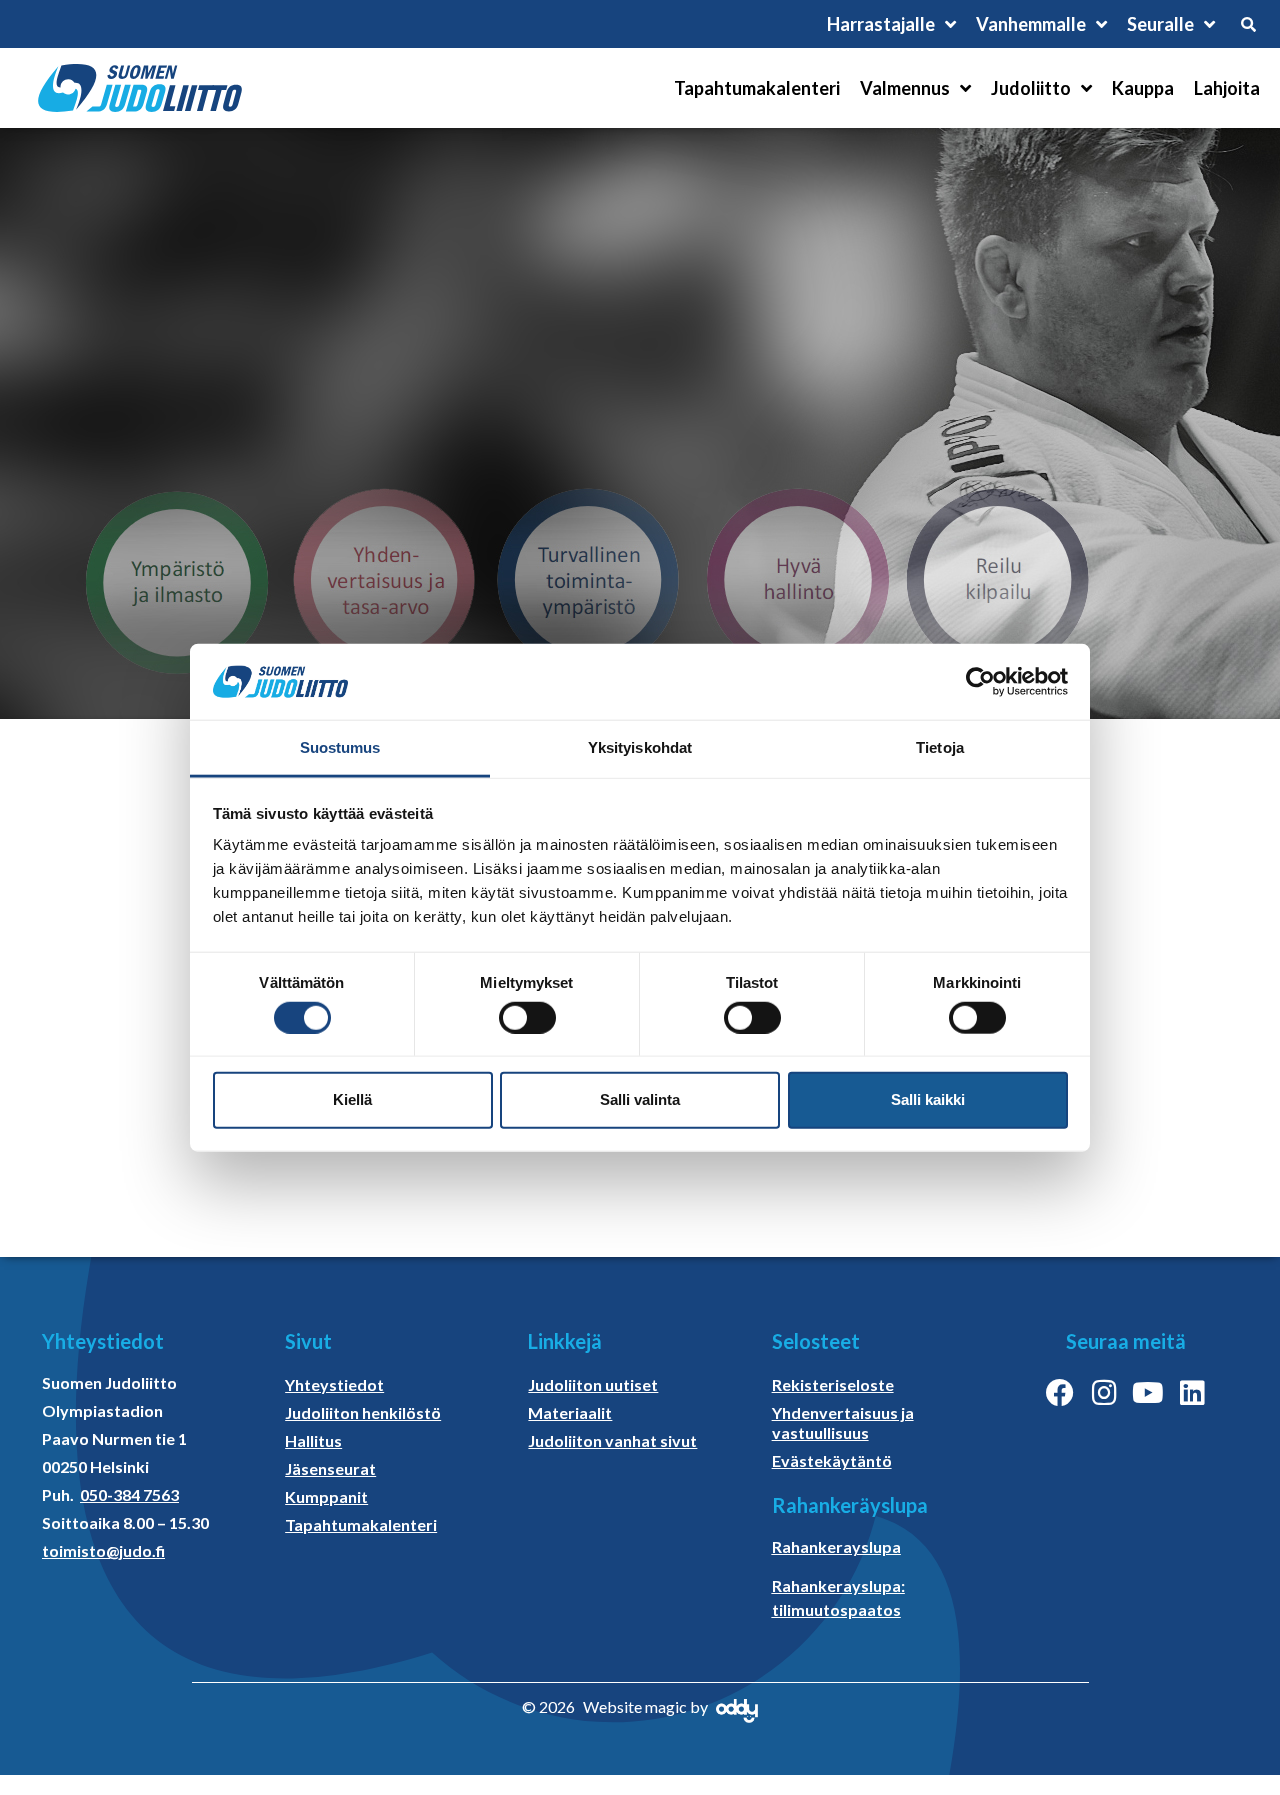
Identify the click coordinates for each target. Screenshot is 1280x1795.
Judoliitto (1031, 88)
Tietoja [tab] (940, 747)
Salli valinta (640, 1099)
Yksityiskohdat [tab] (640, 747)
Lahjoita (1227, 88)
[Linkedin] (1192, 1393)
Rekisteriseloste (833, 1384)
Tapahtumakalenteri (757, 88)
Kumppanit (326, 1496)
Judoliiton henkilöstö (363, 1412)
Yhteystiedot (334, 1384)
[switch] (527, 1017)
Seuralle (1160, 24)
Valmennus (905, 88)
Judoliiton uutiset (593, 1384)
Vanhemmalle (1031, 24)
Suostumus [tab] (340, 747)
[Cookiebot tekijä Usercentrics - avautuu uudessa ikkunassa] (980, 682)
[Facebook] (1060, 1393)
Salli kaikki (928, 1099)
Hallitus (313, 1440)
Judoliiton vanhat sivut (612, 1440)
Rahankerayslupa (836, 1546)
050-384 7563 (129, 1494)
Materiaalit (570, 1412)
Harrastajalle (881, 24)
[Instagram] (1104, 1393)
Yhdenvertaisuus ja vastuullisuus (843, 1422)
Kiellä (352, 1099)
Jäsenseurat (330, 1468)
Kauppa (1143, 88)
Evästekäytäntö (832, 1460)
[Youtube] (1148, 1393)
